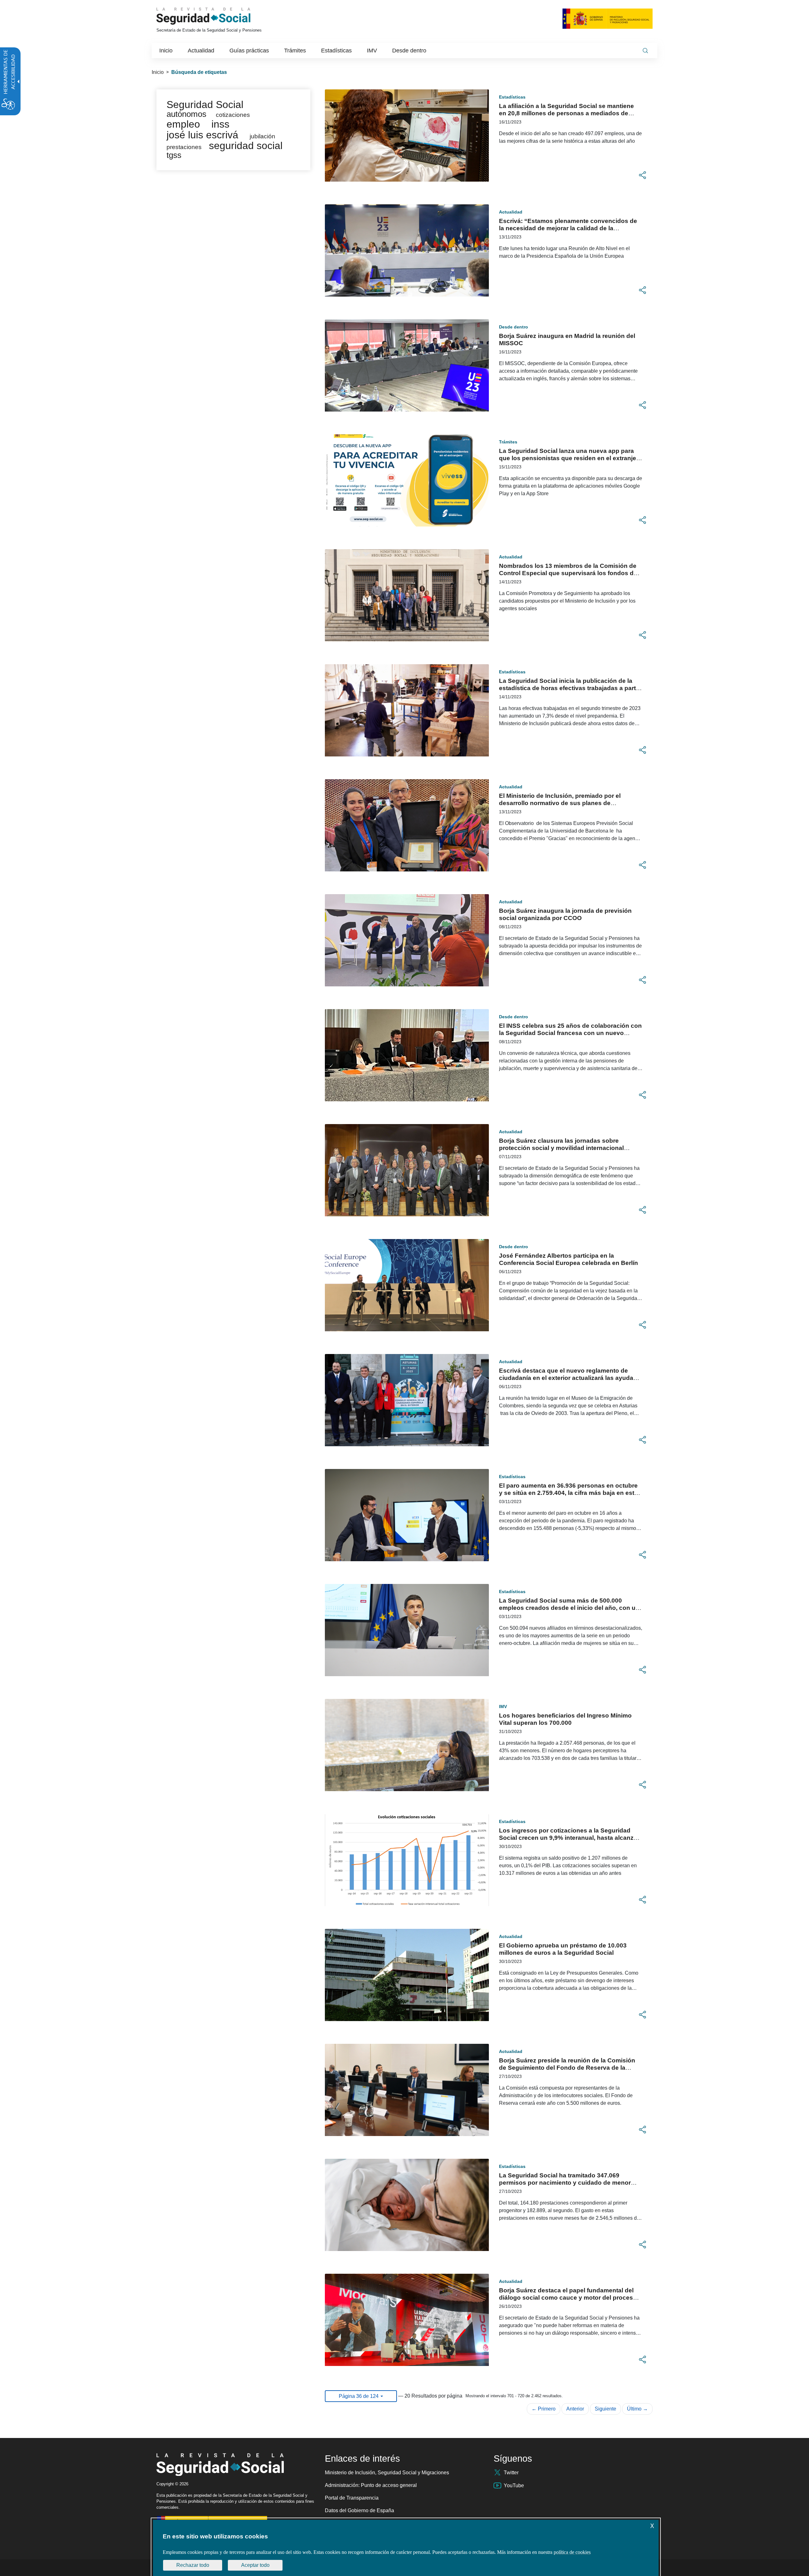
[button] (642, 175)
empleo (183, 124)
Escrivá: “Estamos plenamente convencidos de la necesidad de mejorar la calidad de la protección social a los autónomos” (568, 228)
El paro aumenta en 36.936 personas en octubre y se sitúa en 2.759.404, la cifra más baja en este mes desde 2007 (568, 1493)
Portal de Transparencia (352, 2498)
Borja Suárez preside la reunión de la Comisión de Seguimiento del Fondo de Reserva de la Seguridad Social (567, 2068)
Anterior (575, 2409)
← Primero (544, 2409)
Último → (637, 2409)
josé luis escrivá (202, 135)
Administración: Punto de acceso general (371, 2485)
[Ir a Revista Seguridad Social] (215, 16)
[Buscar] (645, 51)
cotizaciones (233, 115)
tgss (174, 155)
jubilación (262, 136)
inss (220, 124)
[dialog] (406, 2548)
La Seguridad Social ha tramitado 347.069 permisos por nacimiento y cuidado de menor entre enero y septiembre (565, 2183)
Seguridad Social (205, 105)
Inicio (158, 72)
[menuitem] (166, 51)
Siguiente (605, 2409)
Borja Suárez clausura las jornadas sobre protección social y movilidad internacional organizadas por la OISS (561, 1148)
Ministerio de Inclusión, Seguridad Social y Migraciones (387, 2473)
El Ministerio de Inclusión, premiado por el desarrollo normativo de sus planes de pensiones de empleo (560, 803)
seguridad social (246, 146)
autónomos (186, 114)
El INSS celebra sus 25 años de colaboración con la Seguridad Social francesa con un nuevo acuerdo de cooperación (570, 1033)
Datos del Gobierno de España (359, 2510)
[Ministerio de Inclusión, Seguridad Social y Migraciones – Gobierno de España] (608, 18)
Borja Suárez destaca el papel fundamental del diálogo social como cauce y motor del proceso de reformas (568, 2298)
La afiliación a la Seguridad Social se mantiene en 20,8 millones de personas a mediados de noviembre (566, 113)
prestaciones (184, 147)
